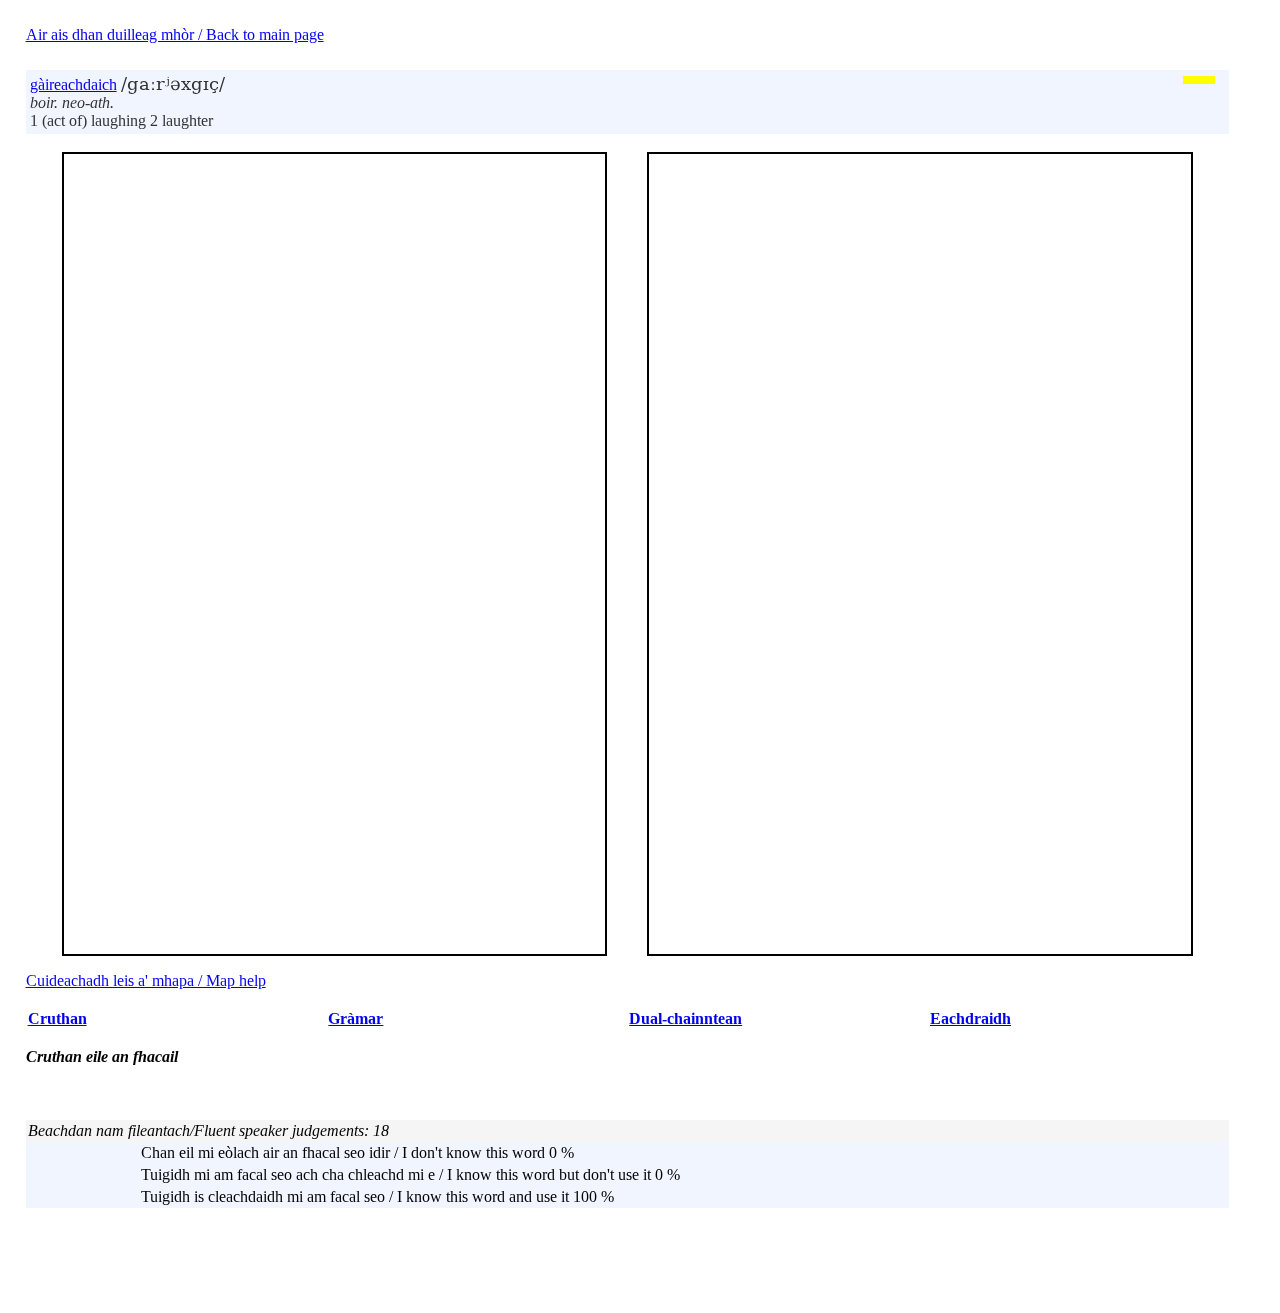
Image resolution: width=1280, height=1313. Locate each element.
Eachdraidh (970, 1018)
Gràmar (355, 1018)
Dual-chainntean (685, 1018)
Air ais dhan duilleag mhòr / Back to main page (175, 34)
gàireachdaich (73, 84)
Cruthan (57, 1018)
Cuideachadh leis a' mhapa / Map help (146, 980)
